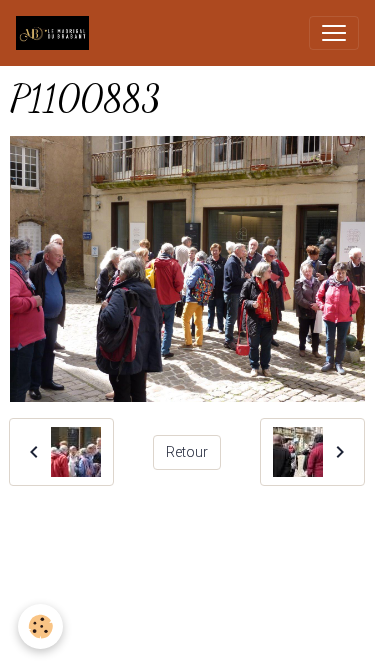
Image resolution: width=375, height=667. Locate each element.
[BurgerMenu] (334, 33)
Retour (187, 452)
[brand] (56, 33)
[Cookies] (40, 626)
